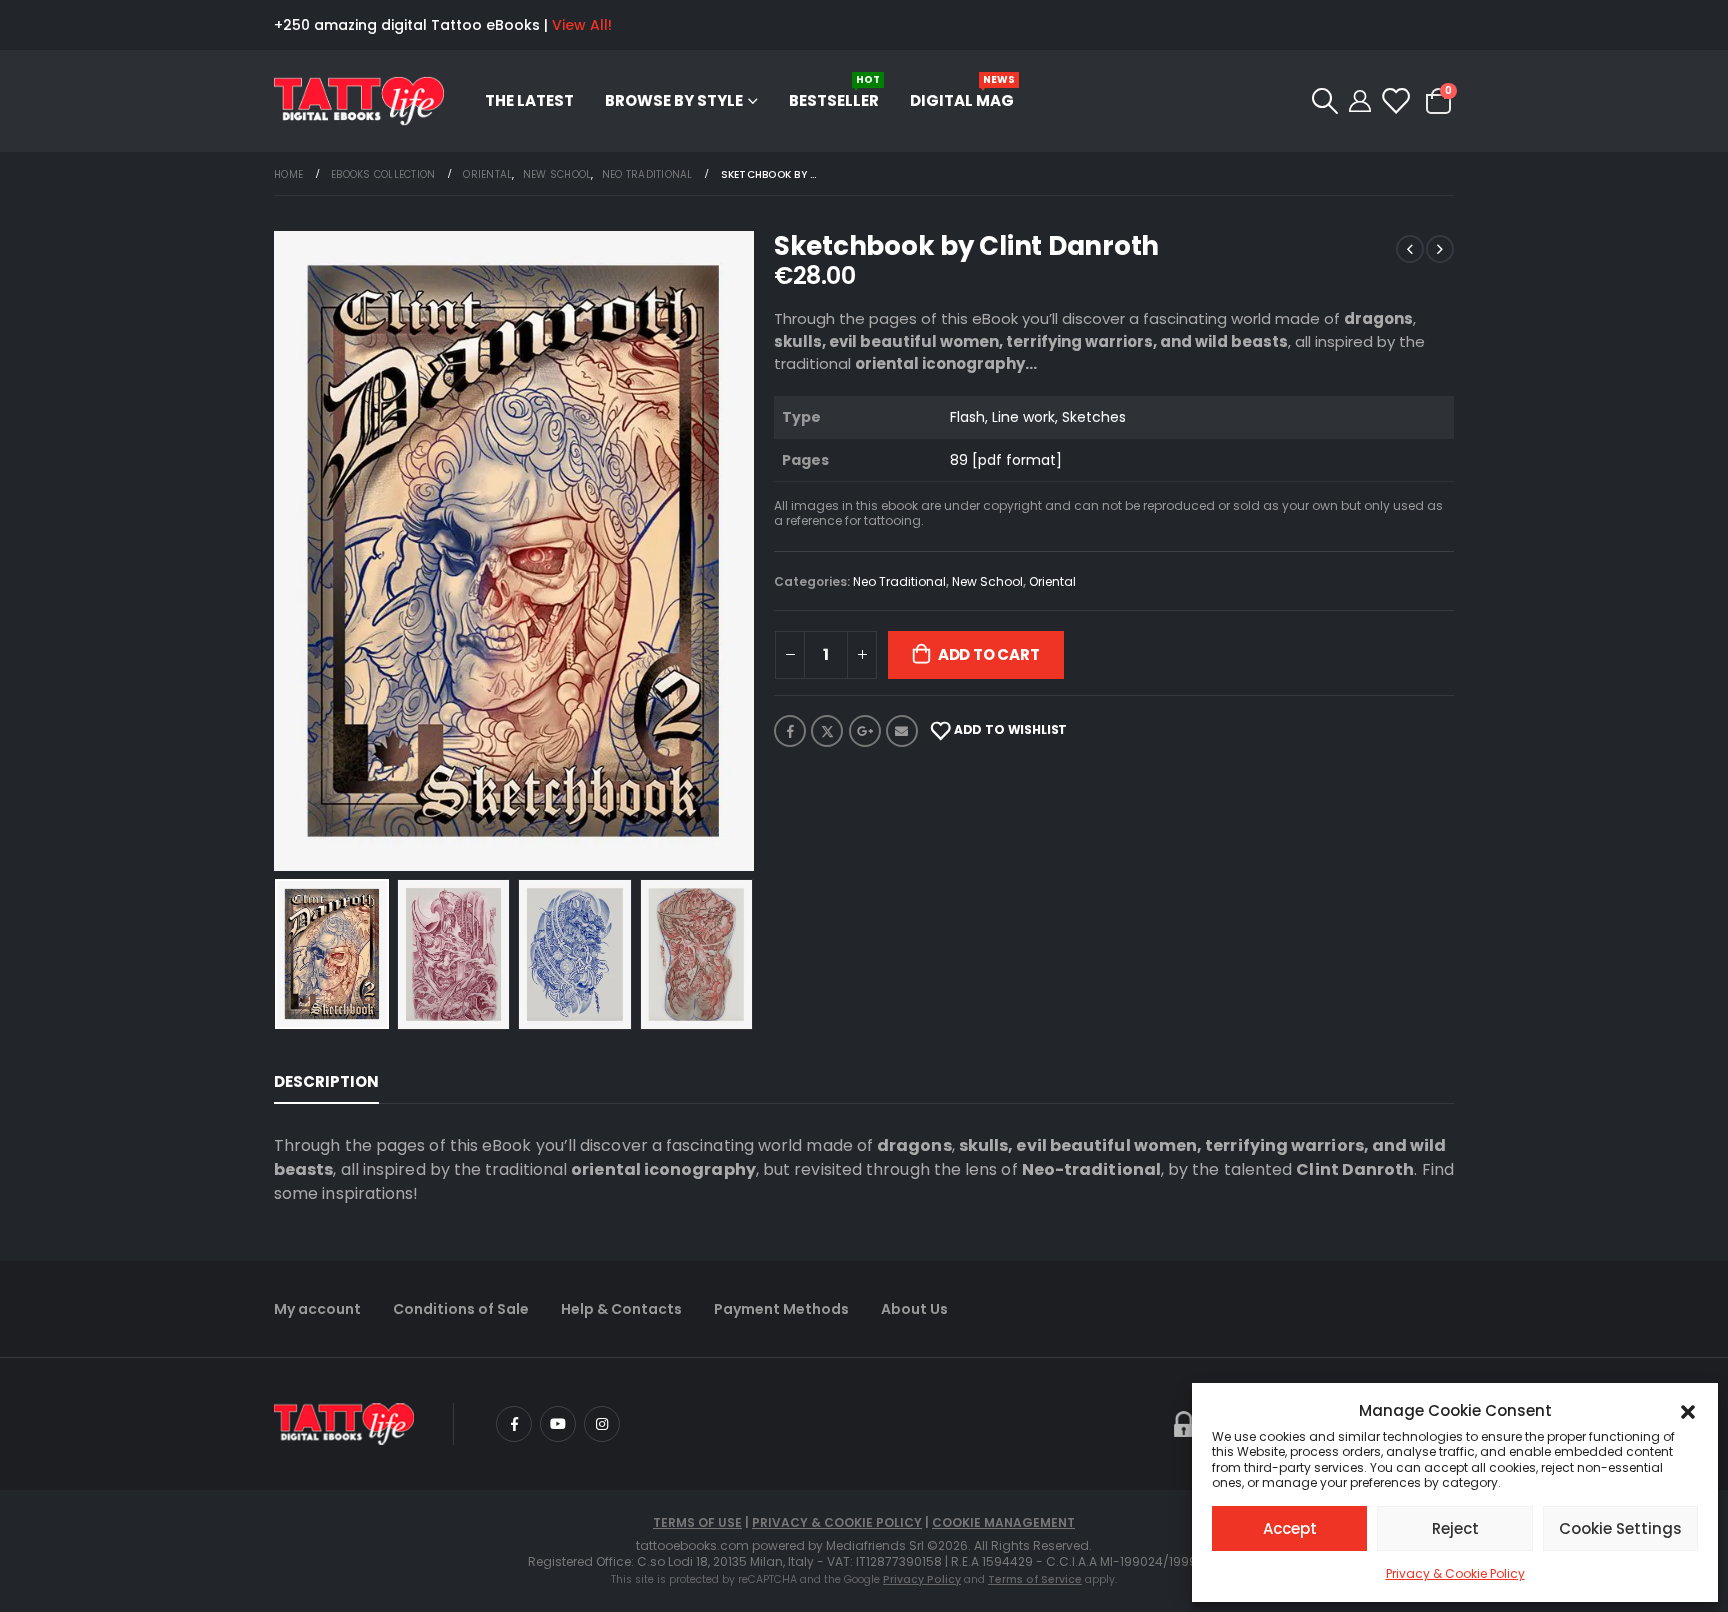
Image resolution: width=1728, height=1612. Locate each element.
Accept (1290, 1528)
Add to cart (989, 654)
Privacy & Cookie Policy (1455, 1573)
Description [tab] (326, 1081)
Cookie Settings (1620, 1528)
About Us (914, 1309)
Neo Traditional (899, 581)
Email (902, 731)
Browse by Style (674, 100)
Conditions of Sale (461, 1309)
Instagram (602, 1424)
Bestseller (834, 91)
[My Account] (1360, 101)
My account (317, 1309)
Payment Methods (781, 1309)
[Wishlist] (1394, 101)
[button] (1688, 1411)
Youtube (558, 1424)
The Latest (529, 100)
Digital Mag (962, 91)
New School (987, 581)
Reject (1455, 1528)
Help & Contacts (621, 1309)
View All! (582, 25)
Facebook (790, 731)
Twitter (827, 731)
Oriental (1052, 581)
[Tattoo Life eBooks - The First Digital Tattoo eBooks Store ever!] (359, 101)
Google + (865, 731)
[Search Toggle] (1324, 101)
